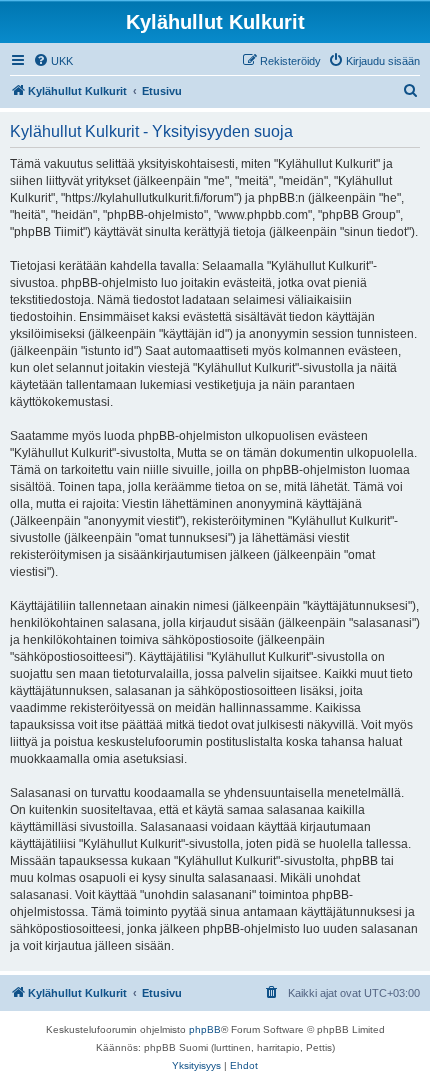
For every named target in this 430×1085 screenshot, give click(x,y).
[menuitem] (53, 61)
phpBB (205, 1029)
